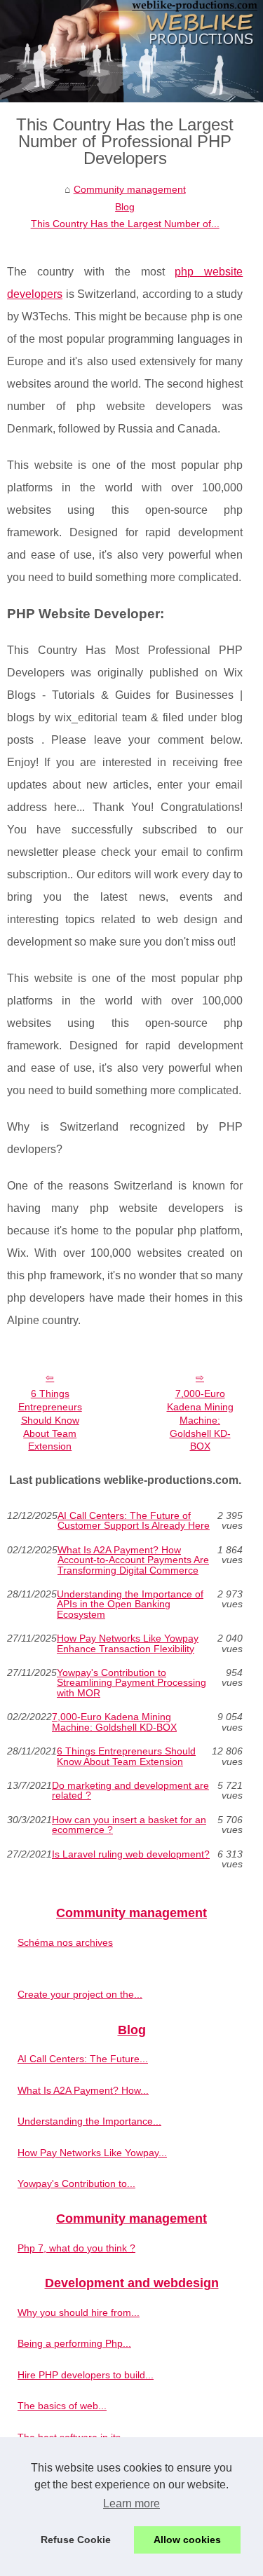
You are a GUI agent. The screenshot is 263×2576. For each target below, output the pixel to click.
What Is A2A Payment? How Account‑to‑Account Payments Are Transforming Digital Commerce (133, 1560)
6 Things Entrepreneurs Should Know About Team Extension (50, 1420)
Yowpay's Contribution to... (76, 2183)
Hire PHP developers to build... (86, 2375)
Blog (125, 207)
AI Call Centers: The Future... (83, 2059)
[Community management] (131, 51)
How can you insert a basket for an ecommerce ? (129, 1825)
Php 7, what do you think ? (76, 2248)
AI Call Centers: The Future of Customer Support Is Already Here (134, 1521)
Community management (130, 189)
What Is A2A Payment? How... (83, 2090)
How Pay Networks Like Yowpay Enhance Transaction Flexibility (128, 1643)
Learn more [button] (131, 2503)
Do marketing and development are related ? (130, 1791)
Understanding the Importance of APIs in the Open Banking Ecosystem (130, 1604)
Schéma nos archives (65, 1942)
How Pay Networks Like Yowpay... (92, 2153)
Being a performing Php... (74, 2343)
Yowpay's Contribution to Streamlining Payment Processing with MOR (131, 1683)
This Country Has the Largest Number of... (125, 224)
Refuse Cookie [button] (76, 2540)
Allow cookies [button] (187, 2540)
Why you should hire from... (79, 2312)
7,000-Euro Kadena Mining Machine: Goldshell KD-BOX (200, 1420)
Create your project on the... (80, 1994)
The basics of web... (62, 2406)
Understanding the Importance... (89, 2121)
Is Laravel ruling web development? (131, 1854)
